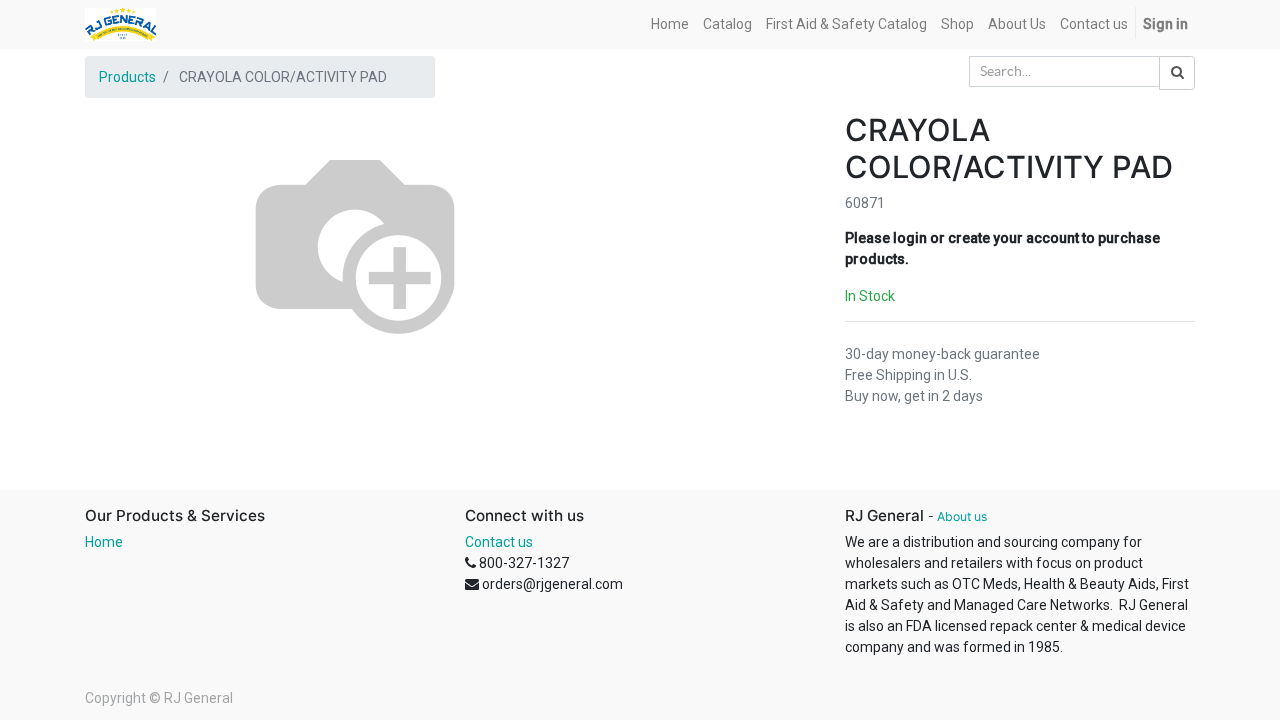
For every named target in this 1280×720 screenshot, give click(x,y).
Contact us (499, 542)
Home (104, 542)
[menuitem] (670, 24)
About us (962, 516)
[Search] (1177, 73)
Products (127, 77)
